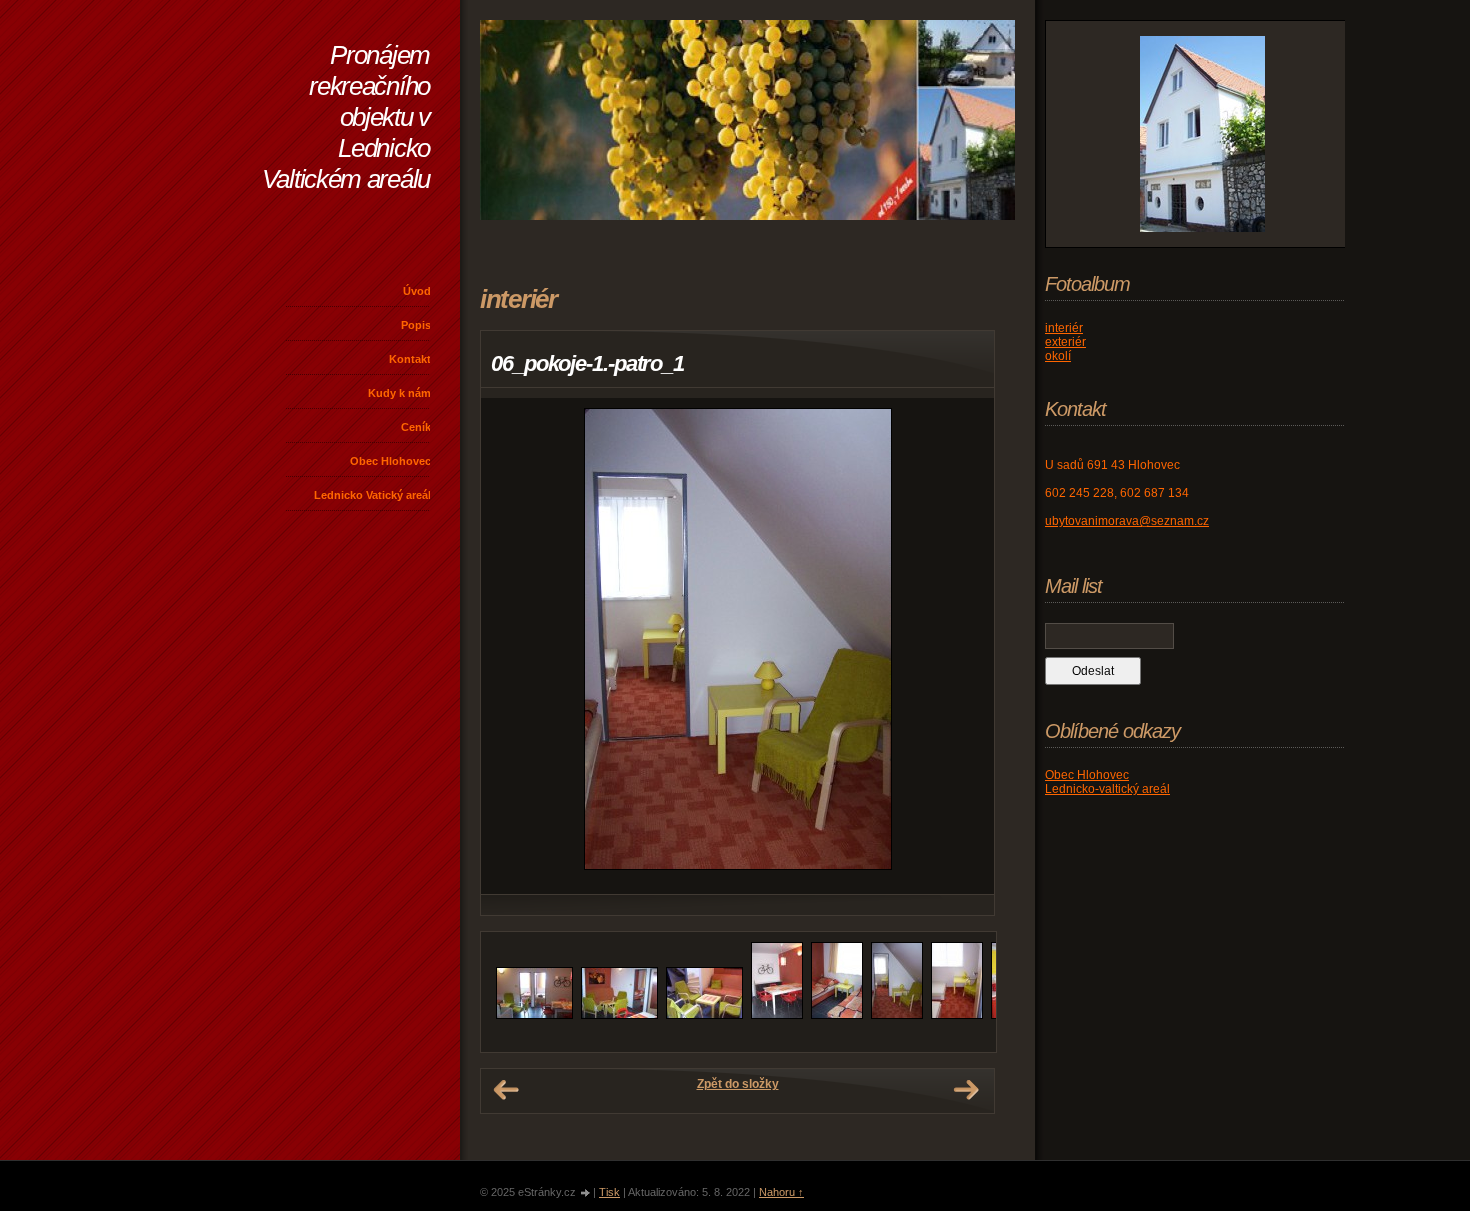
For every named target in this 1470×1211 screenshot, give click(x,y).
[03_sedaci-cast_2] (704, 1015)
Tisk (609, 1192)
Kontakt (410, 359)
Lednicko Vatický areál (372, 495)
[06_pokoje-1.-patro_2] (957, 1015)
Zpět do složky (738, 1084)
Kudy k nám (399, 393)
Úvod (417, 291)
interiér (1064, 328)
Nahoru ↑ (781, 1192)
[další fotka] (961, 646)
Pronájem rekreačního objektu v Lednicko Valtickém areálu (346, 117)
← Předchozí (506, 1090)
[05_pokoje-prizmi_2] (837, 1015)
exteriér (1065, 342)
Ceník (416, 427)
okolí (1058, 356)
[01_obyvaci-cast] (534, 1015)
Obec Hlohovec (390, 461)
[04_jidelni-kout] (777, 1015)
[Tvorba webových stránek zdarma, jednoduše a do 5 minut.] (586, 1193)
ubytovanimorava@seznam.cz (1127, 521)
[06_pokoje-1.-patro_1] (897, 1015)
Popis (416, 325)
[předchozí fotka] (513, 646)
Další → (966, 1090)
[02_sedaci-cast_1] (619, 1015)
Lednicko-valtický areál (1107, 789)
